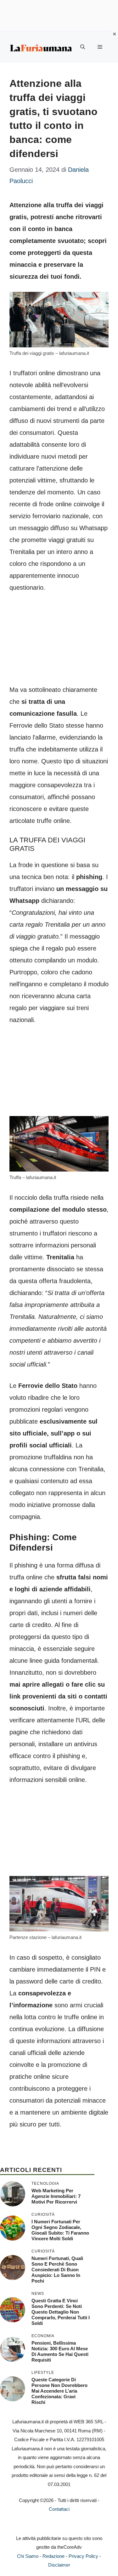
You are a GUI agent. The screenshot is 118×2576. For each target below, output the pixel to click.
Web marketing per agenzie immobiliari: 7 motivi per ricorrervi (56, 2196)
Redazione (53, 2556)
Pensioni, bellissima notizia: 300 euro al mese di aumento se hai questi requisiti (60, 2351)
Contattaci (59, 2509)
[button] (83, 47)
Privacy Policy (83, 2556)
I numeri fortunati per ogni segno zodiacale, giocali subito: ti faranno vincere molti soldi (60, 2230)
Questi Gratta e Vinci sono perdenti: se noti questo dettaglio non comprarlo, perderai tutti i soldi (61, 2312)
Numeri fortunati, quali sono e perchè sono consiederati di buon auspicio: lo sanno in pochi (57, 2270)
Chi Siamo (28, 2556)
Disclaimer (59, 2565)
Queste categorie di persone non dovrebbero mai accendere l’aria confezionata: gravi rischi (59, 2391)
